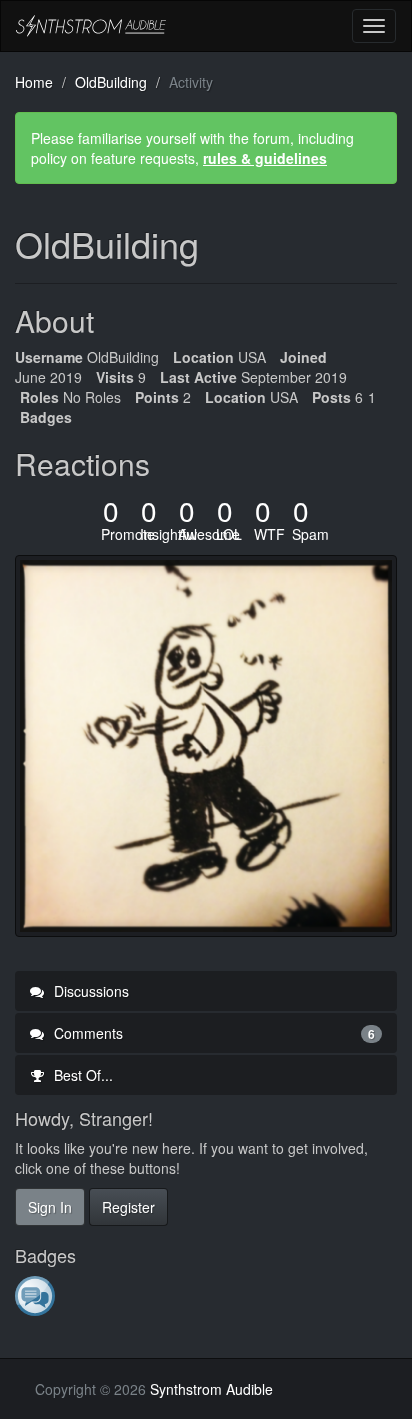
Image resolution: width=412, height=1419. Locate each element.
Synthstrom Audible (91, 26)
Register (128, 1207)
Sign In (50, 1207)
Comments (212, 1033)
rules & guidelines (265, 158)
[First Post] (36, 1295)
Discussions (89, 991)
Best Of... (81, 1075)
